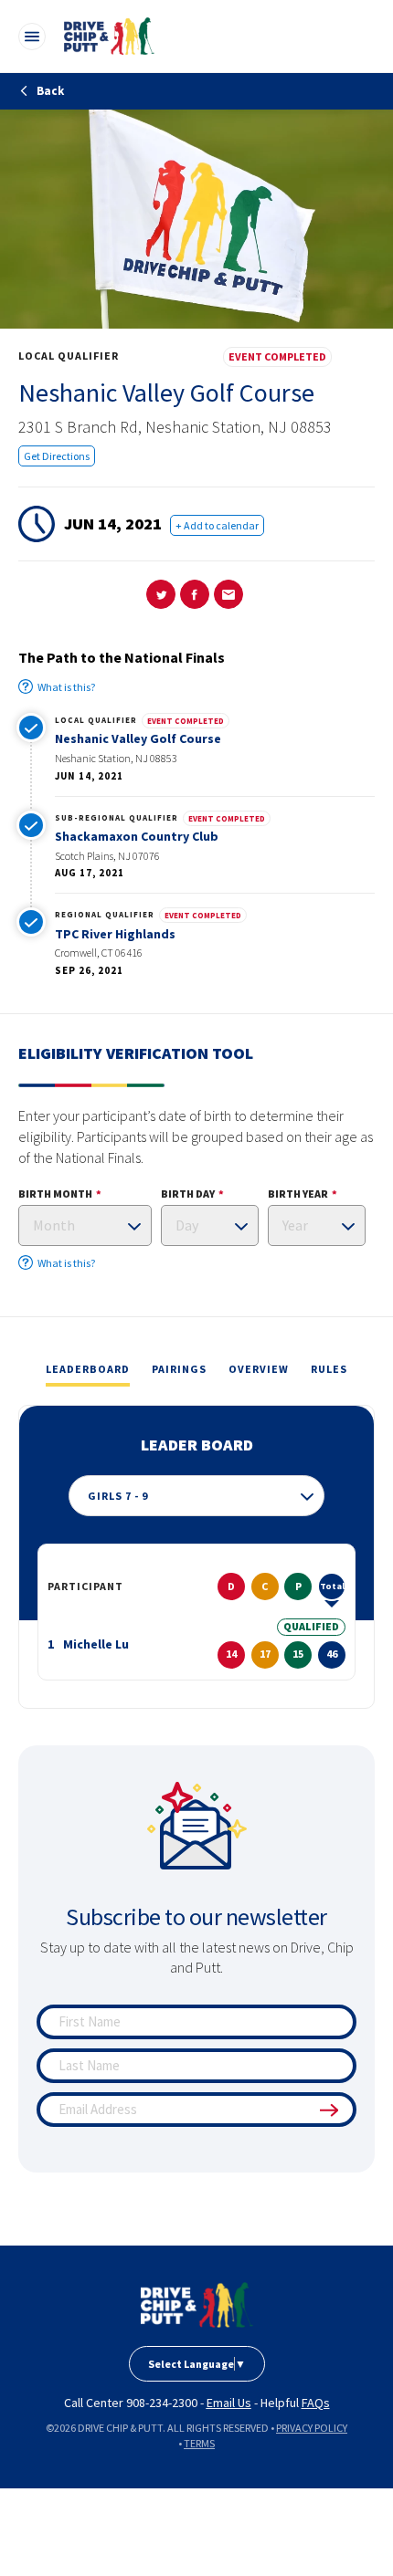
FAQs (316, 2403)
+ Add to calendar (217, 525)
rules (329, 1369)
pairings (179, 1369)
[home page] (197, 2305)
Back (49, 91)
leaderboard (88, 1369)
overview (259, 1369)
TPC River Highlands (115, 934)
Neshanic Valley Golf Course (138, 738)
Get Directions (57, 456)
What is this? (66, 687)
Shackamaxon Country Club (137, 836)
